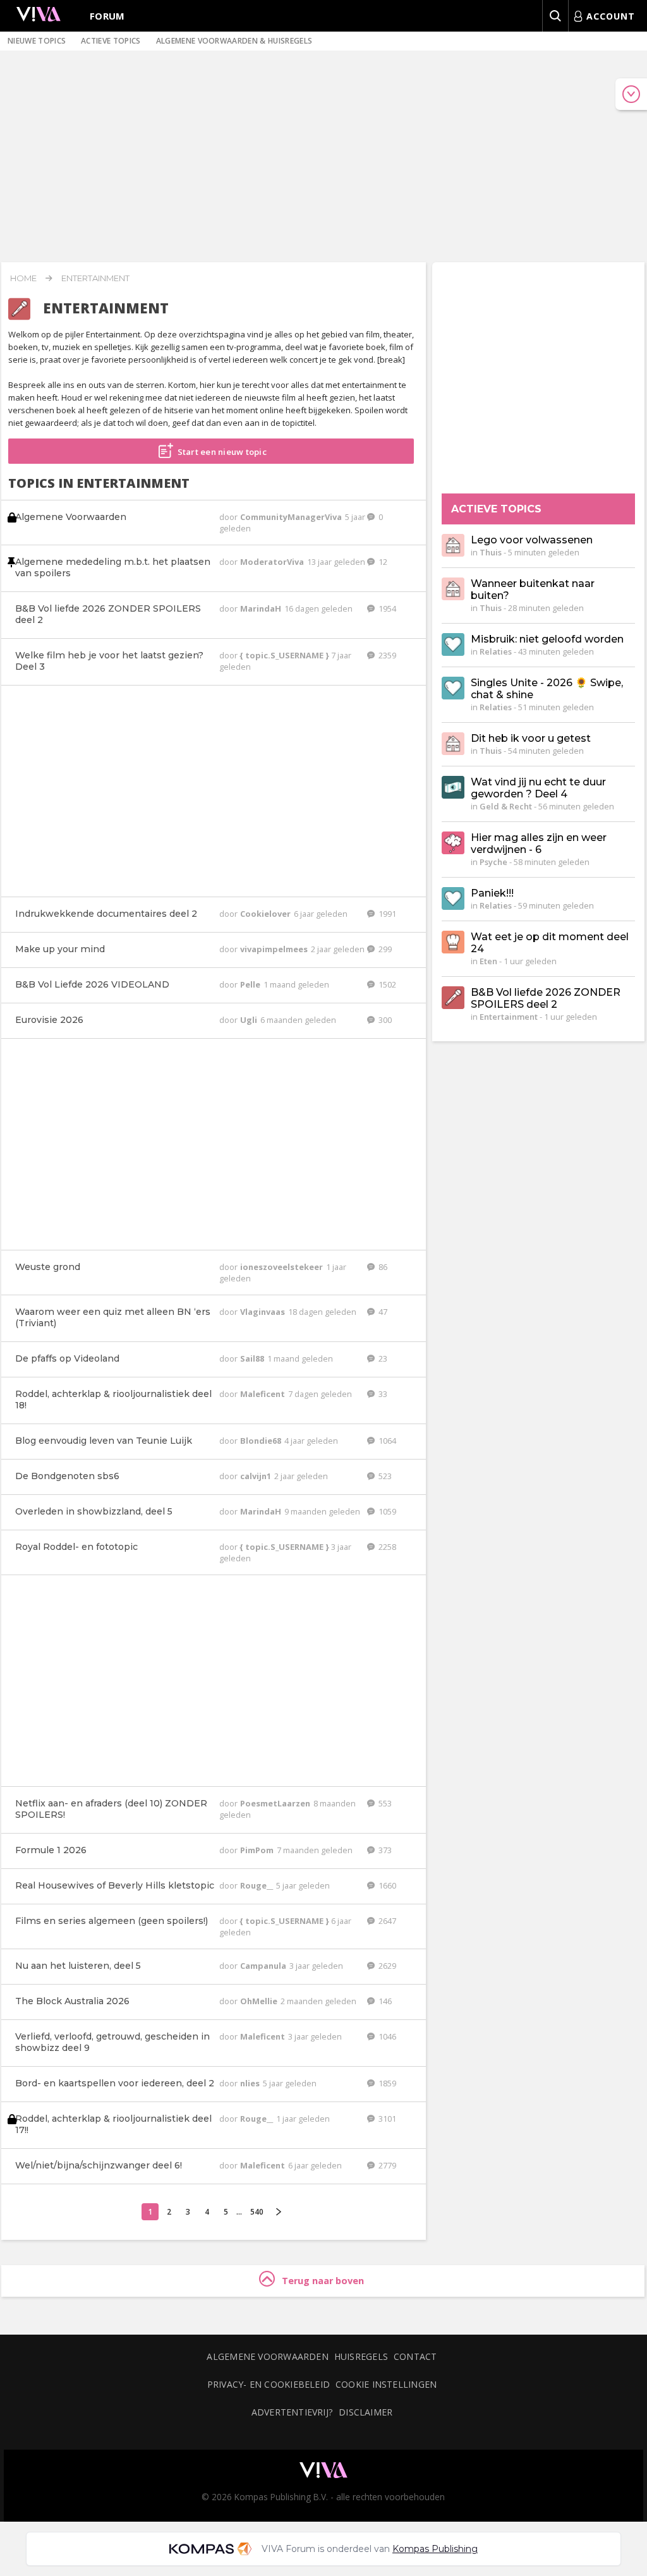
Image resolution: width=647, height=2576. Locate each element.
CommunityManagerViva (292, 517)
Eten (488, 961)
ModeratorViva (273, 562)
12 (382, 562)
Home (23, 278)
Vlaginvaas (263, 1312)
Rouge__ (257, 1885)
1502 (386, 984)
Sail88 (253, 1358)
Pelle (251, 984)
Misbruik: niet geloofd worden (547, 639)
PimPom (258, 1850)
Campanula (264, 1966)
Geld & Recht (506, 806)
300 (384, 1020)
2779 (386, 2165)
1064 (386, 1441)
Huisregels (361, 2356)
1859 (386, 2083)
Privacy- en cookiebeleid (269, 2384)
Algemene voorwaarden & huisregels (234, 41)
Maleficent (263, 1394)
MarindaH (262, 608)
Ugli (250, 1020)
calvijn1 (257, 1476)
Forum (107, 16)
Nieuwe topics (37, 41)
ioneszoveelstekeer (282, 1267)
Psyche (493, 862)
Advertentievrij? (293, 2412)
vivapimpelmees (275, 949)
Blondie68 (262, 1441)
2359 (386, 655)
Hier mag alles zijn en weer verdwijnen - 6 (539, 844)
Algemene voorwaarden (267, 2356)
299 (384, 949)
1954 (386, 608)
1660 (386, 1885)
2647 (386, 1921)
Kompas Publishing (435, 2549)
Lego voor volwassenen (532, 540)
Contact (415, 2356)
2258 (386, 1547)
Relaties (496, 651)
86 (382, 1267)
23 (382, 1358)
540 (257, 2212)
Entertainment (95, 278)
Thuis (491, 552)
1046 (386, 2036)
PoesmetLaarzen (276, 1803)
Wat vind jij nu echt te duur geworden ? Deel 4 (538, 788)
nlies (251, 2083)
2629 (386, 1966)
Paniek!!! (492, 893)
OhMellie (260, 2001)
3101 (386, 2119)
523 (384, 1476)
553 (384, 1803)
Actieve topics (111, 41)
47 (382, 1312)
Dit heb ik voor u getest (531, 738)
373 (384, 1850)
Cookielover (266, 914)
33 (382, 1394)
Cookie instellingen (386, 2384)
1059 (386, 1511)
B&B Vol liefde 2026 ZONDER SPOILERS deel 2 (546, 998)
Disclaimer (366, 2412)
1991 (386, 914)
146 (384, 2001)
